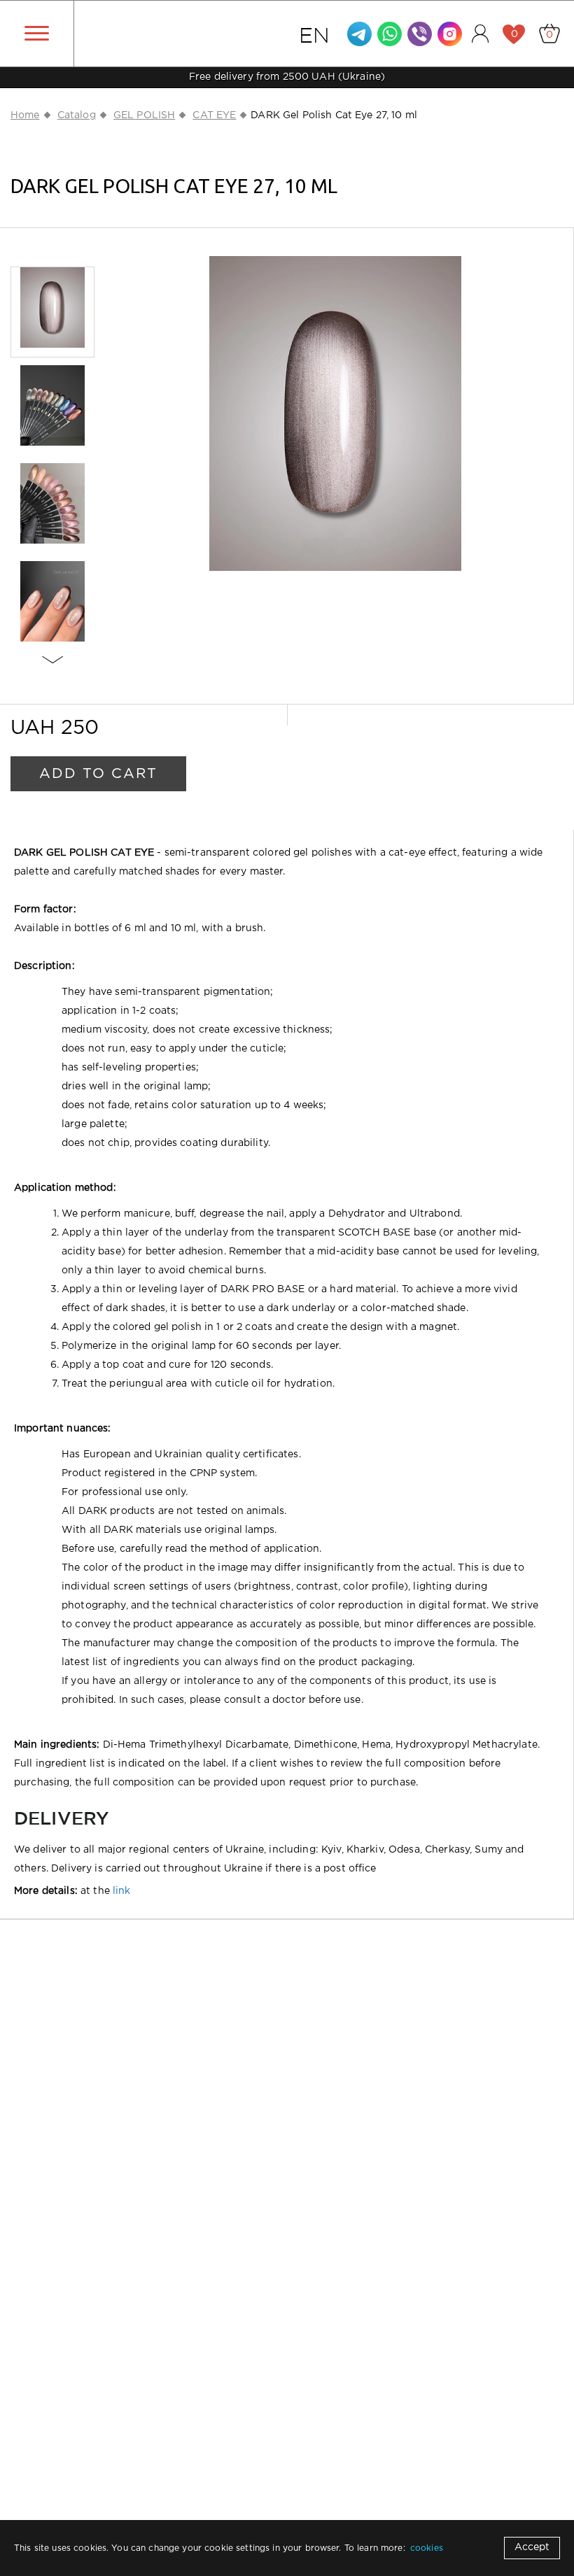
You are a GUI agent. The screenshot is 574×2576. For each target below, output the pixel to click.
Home (25, 115)
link (122, 1891)
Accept (532, 2547)
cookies (427, 2548)
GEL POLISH (144, 115)
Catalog (77, 115)
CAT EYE (214, 115)
